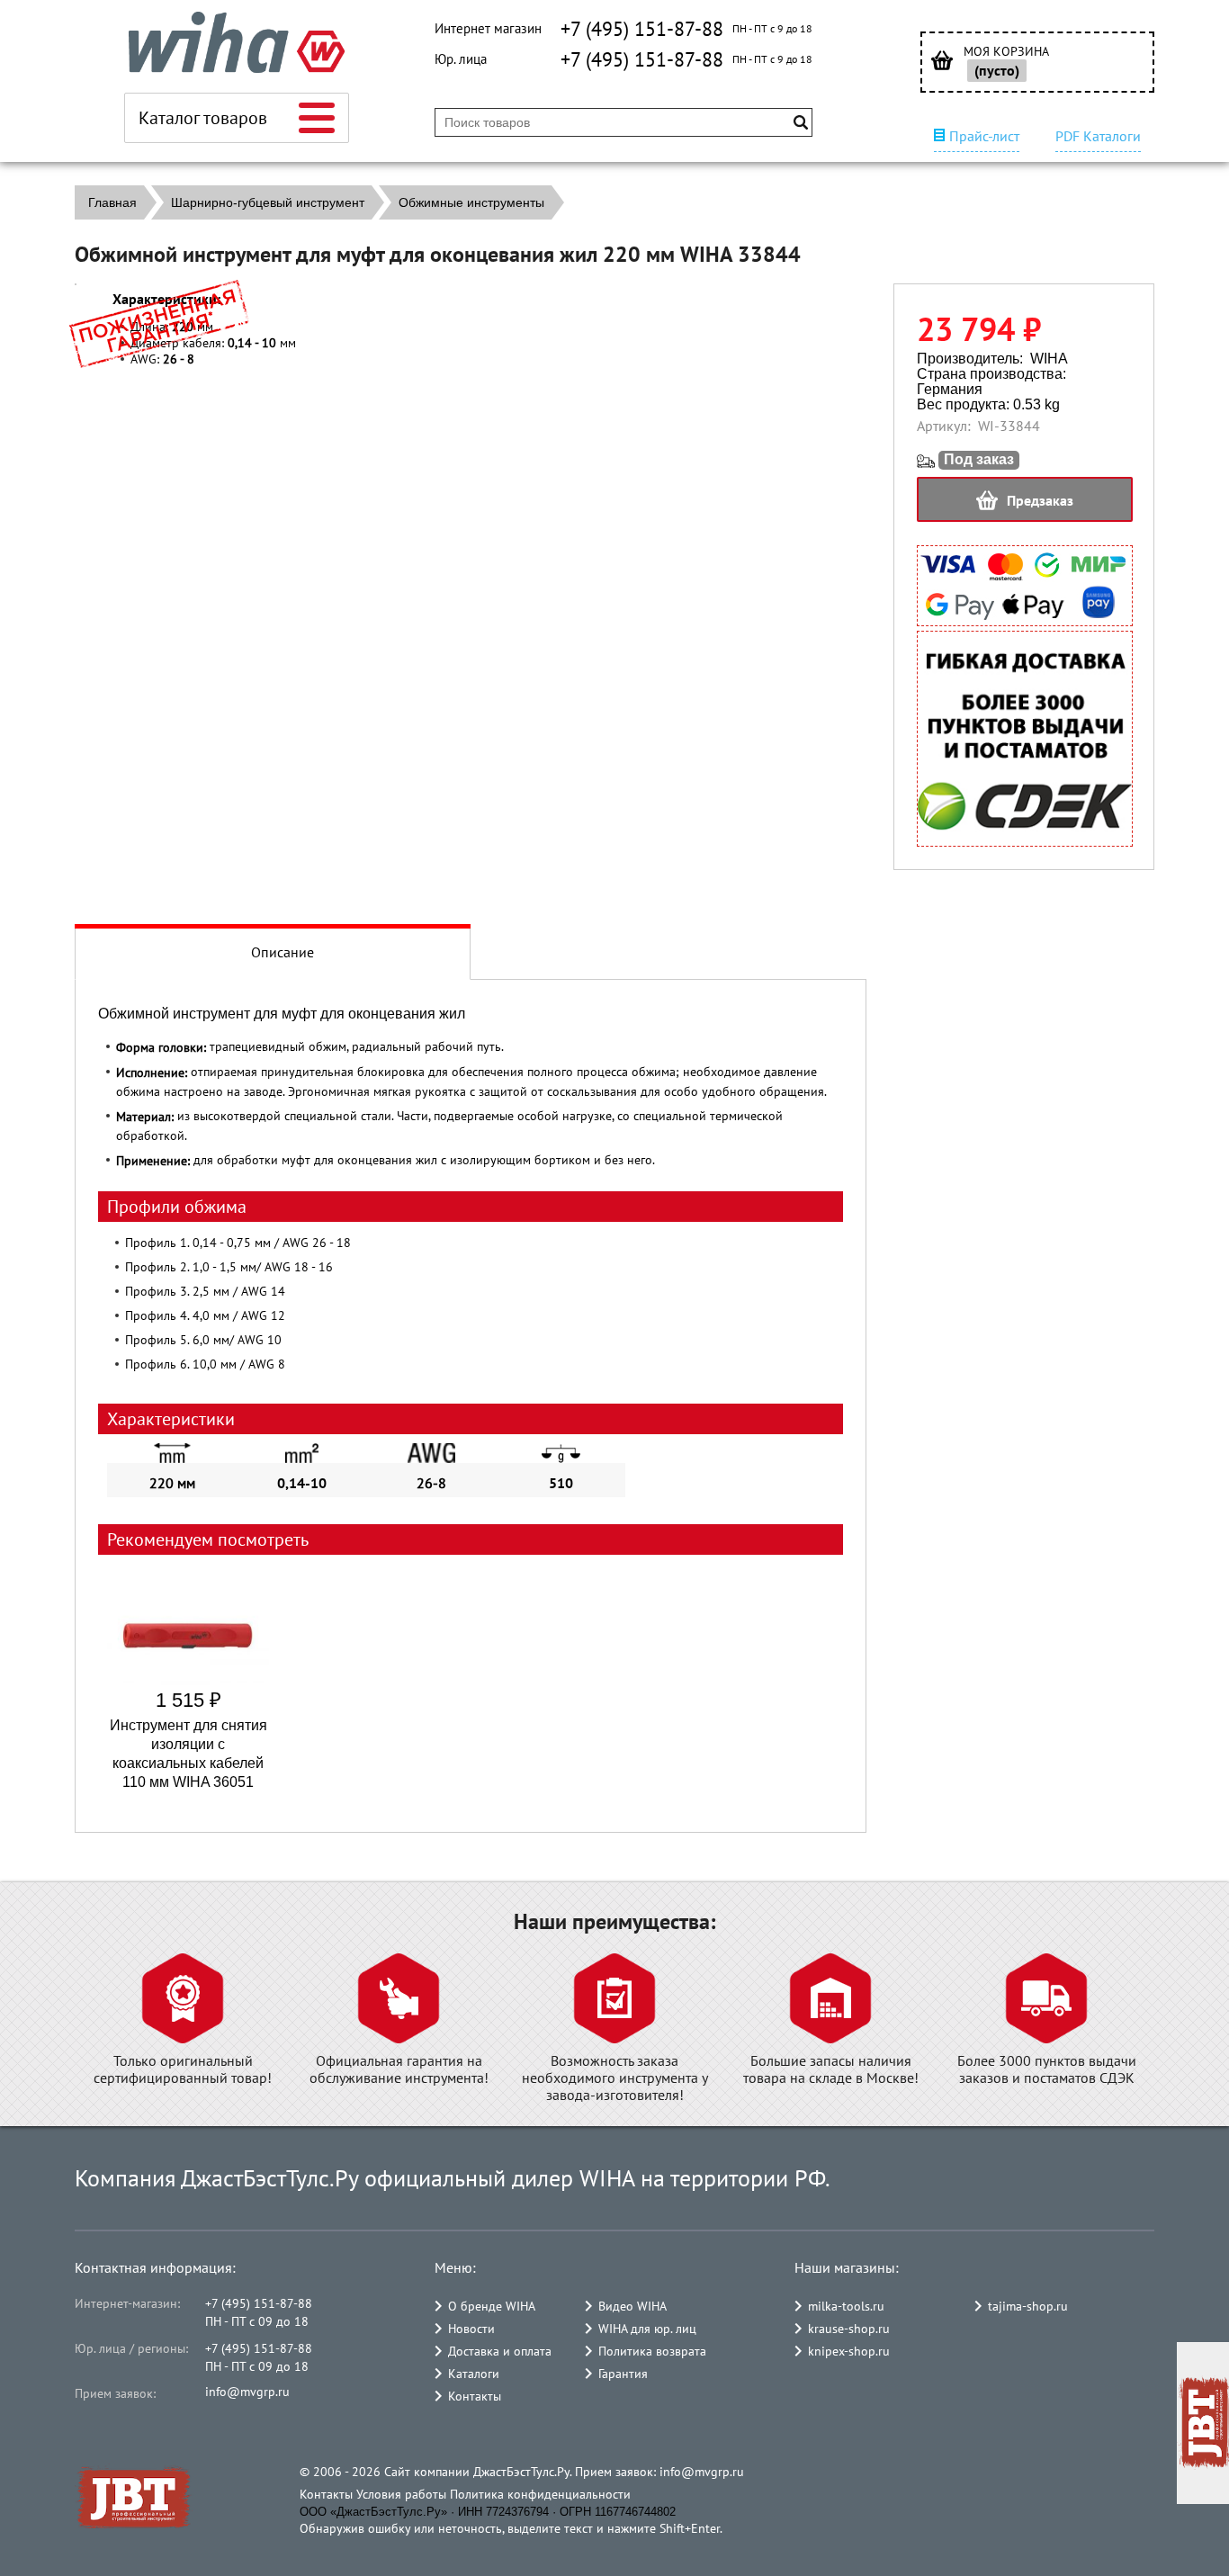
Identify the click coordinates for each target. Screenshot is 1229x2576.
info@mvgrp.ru (247, 2392)
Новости (471, 2329)
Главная (112, 202)
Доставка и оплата (500, 2351)
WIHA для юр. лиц (647, 2329)
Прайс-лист (984, 136)
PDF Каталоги (1098, 136)
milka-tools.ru (846, 2306)
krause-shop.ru (849, 2329)
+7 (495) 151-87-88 (642, 29)
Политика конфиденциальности (540, 2494)
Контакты (475, 2396)
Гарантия (623, 2374)
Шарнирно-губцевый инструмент (268, 202)
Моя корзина (1006, 52)
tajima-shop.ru (1028, 2306)
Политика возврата (652, 2351)
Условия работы (401, 2494)
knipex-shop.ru (849, 2351)
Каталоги (474, 2374)
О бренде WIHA (492, 2306)
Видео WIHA (632, 2306)
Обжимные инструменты (471, 202)
